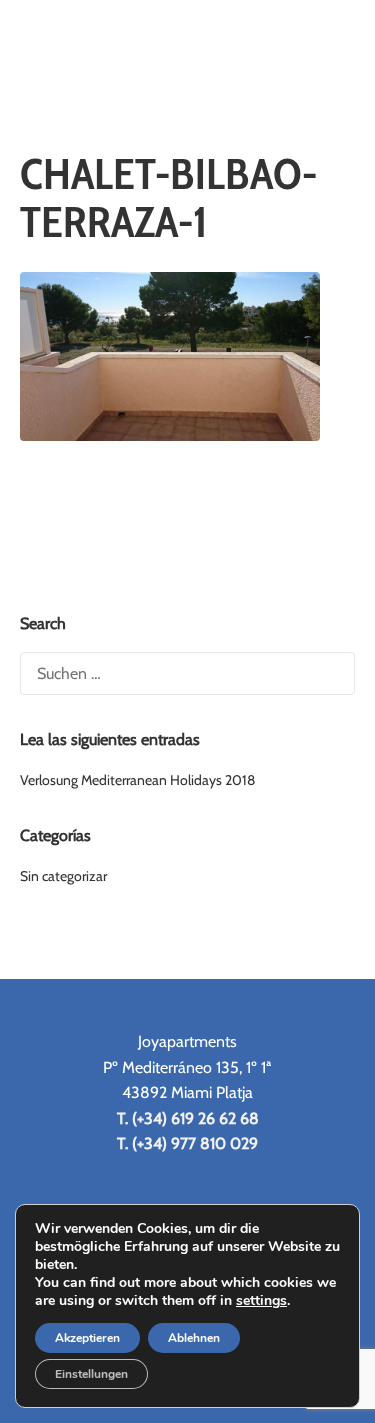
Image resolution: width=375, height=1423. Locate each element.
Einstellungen (91, 1374)
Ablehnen (194, 1338)
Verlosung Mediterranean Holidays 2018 (137, 780)
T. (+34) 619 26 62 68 (188, 1118)
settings (261, 1301)
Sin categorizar (63, 876)
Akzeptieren (87, 1338)
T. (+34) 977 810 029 (187, 1143)
